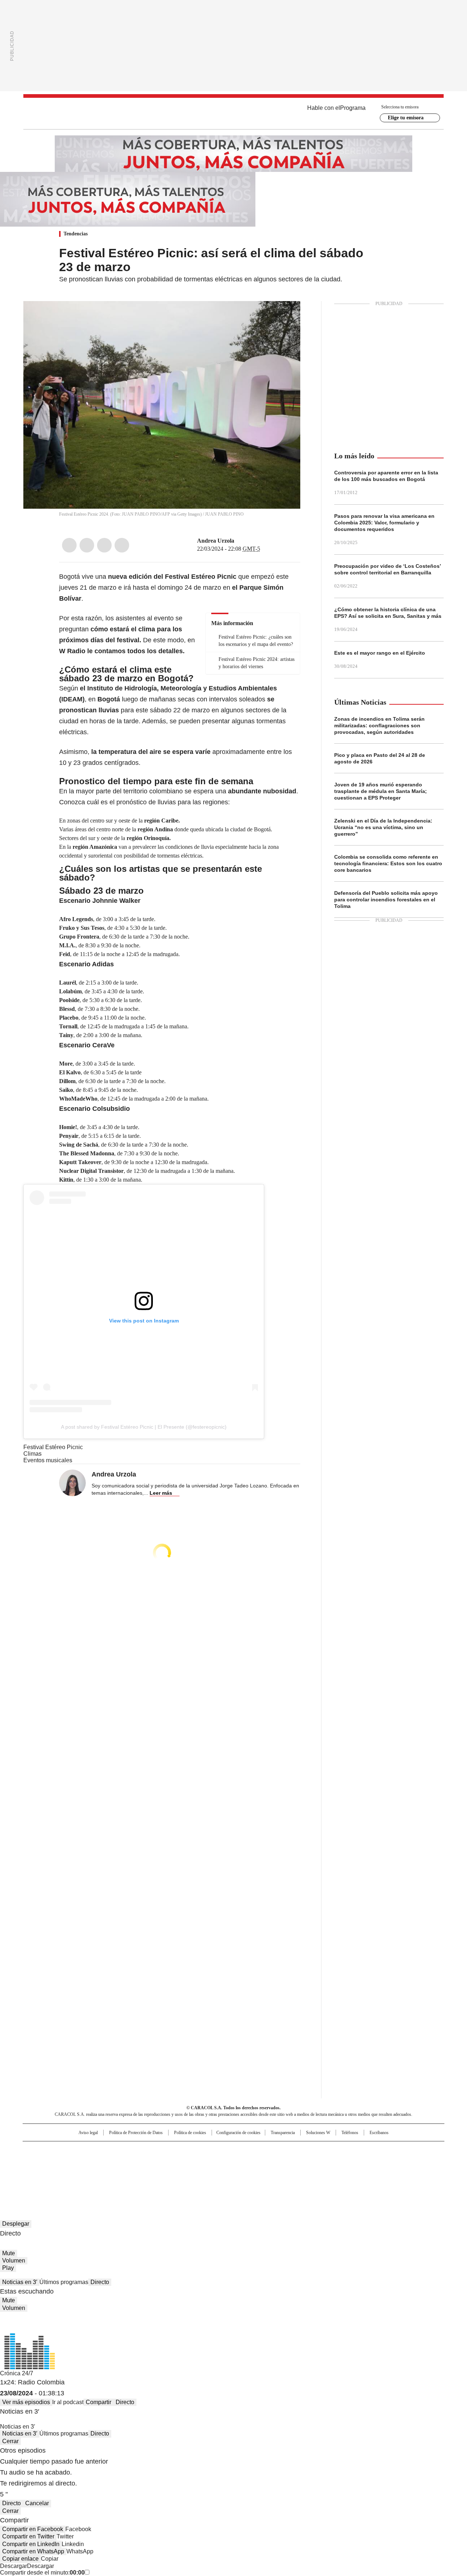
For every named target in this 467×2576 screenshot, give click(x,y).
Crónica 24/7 (17, 2373)
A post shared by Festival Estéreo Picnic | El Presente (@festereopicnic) (144, 1427)
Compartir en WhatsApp (33, 2551)
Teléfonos (350, 2133)
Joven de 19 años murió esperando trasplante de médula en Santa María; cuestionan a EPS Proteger (381, 791)
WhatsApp (122, 545)
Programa (353, 108)
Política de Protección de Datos (136, 2133)
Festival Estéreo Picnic (53, 1447)
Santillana (214, 2150)
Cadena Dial (275, 2162)
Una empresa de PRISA (85, 2157)
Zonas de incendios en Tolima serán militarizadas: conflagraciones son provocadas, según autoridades (379, 725)
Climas (32, 1454)
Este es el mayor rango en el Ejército (380, 653)
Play (8, 2268)
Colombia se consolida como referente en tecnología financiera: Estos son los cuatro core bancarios (388, 863)
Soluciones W (318, 2133)
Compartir (99, 2402)
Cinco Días (248, 2162)
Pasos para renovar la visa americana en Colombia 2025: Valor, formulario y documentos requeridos (384, 523)
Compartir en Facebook (33, 2529)
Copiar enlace (20, 2559)
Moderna (182, 2172)
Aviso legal (88, 2133)
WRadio (233, 113)
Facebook (69, 545)
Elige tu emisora (406, 118)
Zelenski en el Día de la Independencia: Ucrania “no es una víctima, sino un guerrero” (383, 827)
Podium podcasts (216, 2172)
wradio (219, 2162)
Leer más (161, 1493)
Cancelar (37, 2503)
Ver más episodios (26, 2402)
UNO (197, 2162)
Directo (100, 2282)
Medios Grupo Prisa (85, 2175)
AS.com (314, 2150)
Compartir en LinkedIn (31, 2544)
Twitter (87, 545)
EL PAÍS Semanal (301, 2162)
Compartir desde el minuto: (42, 2573)
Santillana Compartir (254, 2150)
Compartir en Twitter (28, 2536)
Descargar (13, 2566)
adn (338, 2150)
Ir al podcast (68, 2402)
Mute (9, 2253)
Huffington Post (158, 2162)
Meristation (347, 2172)
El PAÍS (147, 2150)
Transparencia (283, 2133)
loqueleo (311, 2172)
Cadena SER (289, 2150)
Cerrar (10, 2441)
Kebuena (362, 2162)
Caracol (365, 2150)
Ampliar (286, 316)
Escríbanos (379, 2133)
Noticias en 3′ (20, 2282)
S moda (278, 2172)
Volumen (14, 2261)
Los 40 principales (180, 2150)
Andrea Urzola (216, 541)
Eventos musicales (48, 1460)
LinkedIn (104, 545)
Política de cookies (190, 2133)
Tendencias (76, 234)
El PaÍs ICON (247, 2172)
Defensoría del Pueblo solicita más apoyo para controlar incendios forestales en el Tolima (386, 900)
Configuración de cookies (238, 2133)
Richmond (145, 2172)
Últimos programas (64, 2282)
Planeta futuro (332, 2162)
